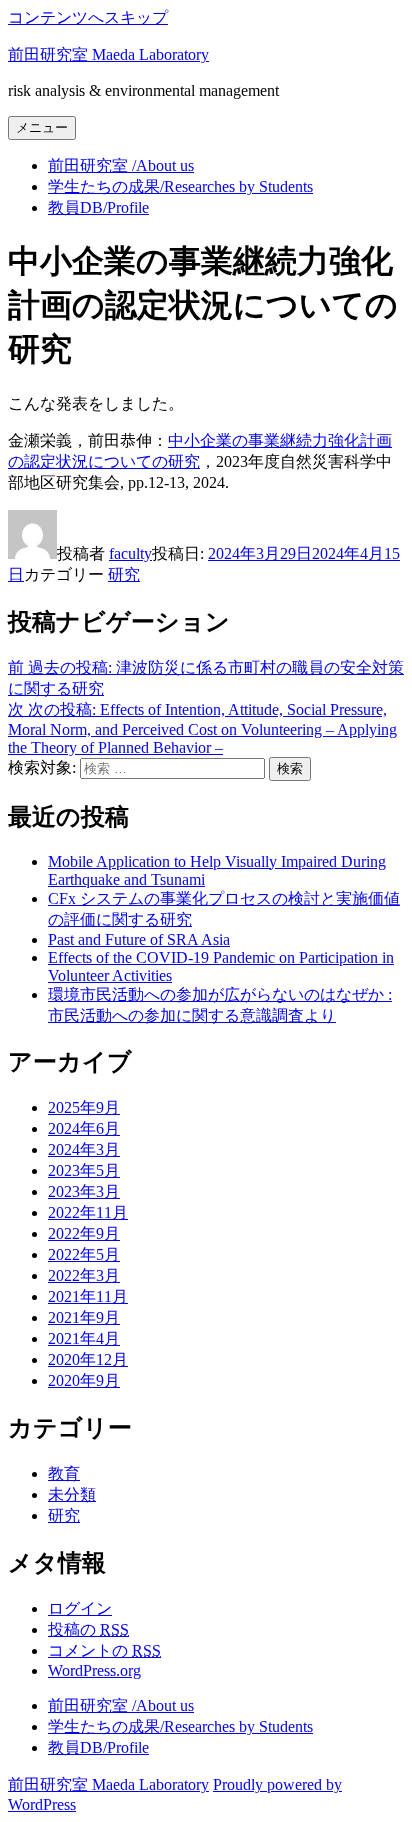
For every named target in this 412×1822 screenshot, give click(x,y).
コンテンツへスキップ (88, 17)
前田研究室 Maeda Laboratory (108, 54)
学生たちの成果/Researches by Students (180, 186)
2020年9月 (84, 1380)
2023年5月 (84, 1170)
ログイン (80, 1608)
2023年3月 (84, 1191)
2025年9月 (84, 1107)
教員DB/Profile (98, 207)
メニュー (42, 127)
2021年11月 (88, 1296)
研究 (124, 574)
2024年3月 (84, 1149)
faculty (130, 553)
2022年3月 (84, 1275)
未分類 (72, 1494)
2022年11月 (88, 1212)
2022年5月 (84, 1254)
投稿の (88, 1629)
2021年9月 (84, 1317)
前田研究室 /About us (121, 165)
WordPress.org (94, 1670)
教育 (64, 1473)
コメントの (104, 1650)
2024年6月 (84, 1128)
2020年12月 (88, 1359)
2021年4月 (84, 1338)
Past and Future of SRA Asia (139, 939)
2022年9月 (84, 1233)
